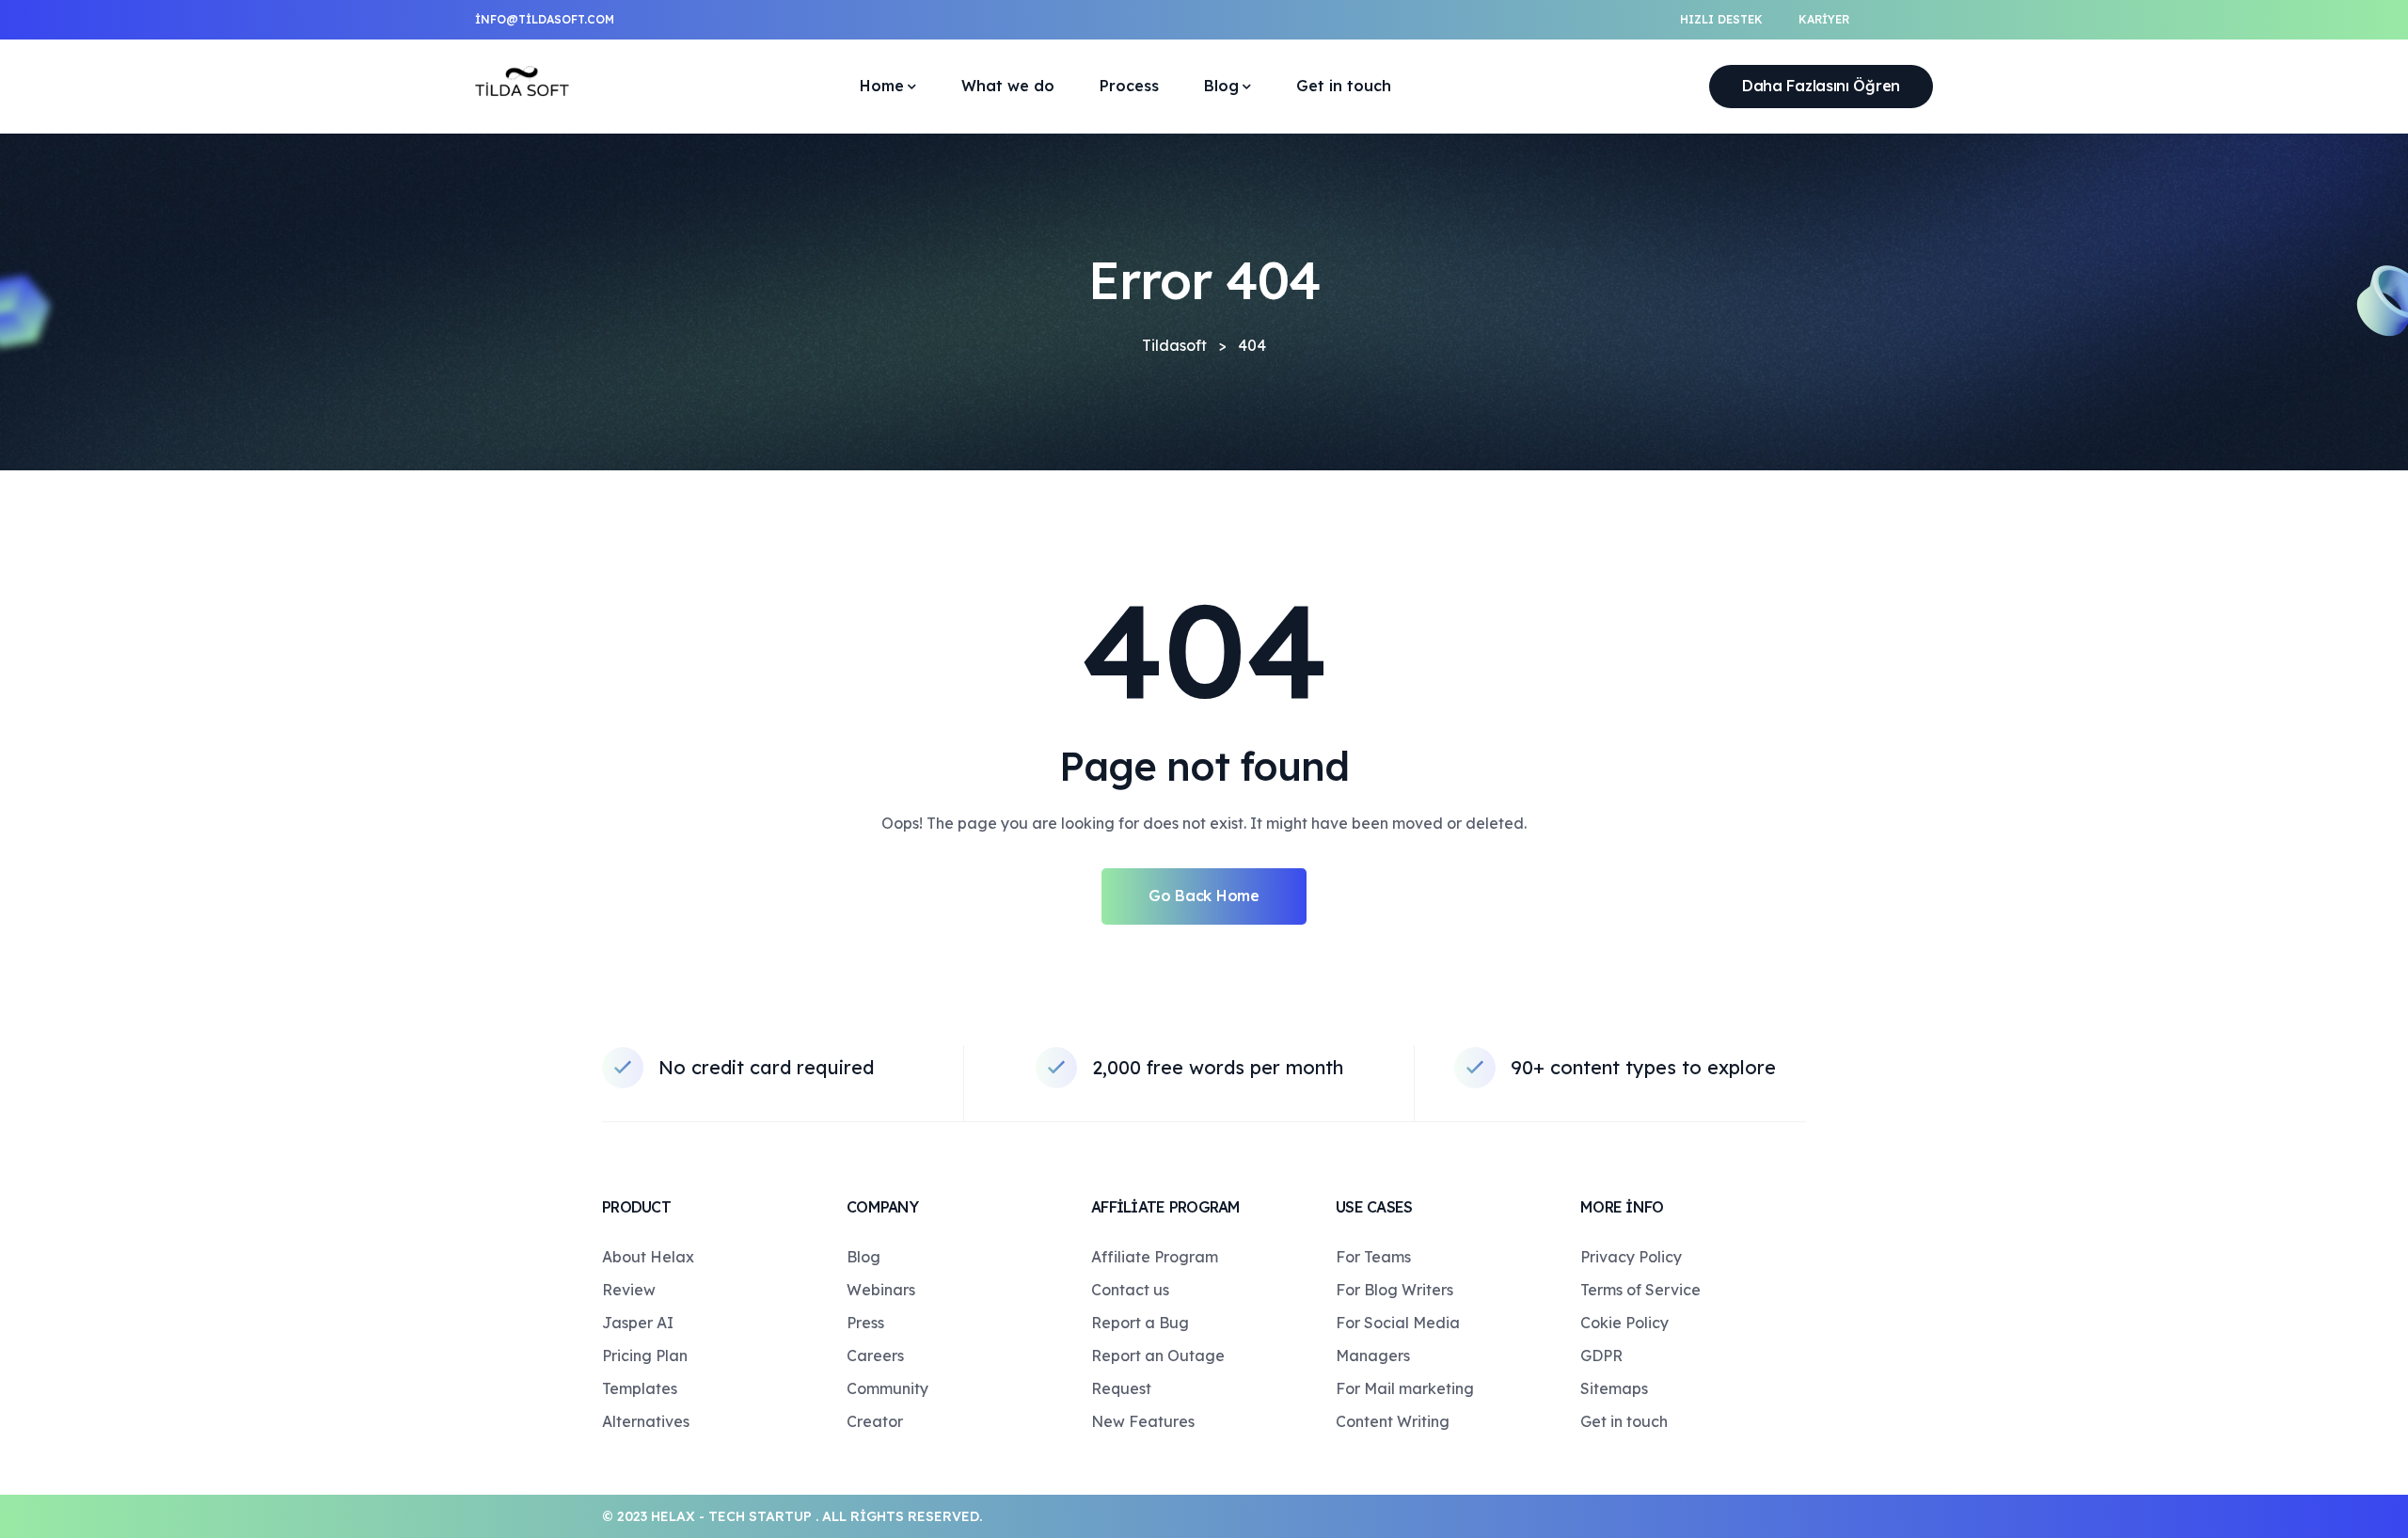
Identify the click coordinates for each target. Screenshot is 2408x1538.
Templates (640, 1388)
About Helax (648, 1257)
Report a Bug (1140, 1323)
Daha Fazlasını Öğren (1821, 86)
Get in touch (1344, 86)
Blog (1221, 86)
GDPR (1601, 1356)
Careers (875, 1356)
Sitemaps (1614, 1388)
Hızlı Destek (1721, 19)
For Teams (1373, 1257)
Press (865, 1323)
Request (1121, 1388)
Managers (1373, 1356)
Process (1129, 86)
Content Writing (1393, 1421)
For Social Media (1398, 1323)
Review (629, 1290)
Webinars (881, 1290)
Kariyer (1824, 19)
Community (887, 1388)
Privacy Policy (1631, 1257)
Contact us (1130, 1290)
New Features (1143, 1421)
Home (882, 86)
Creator (875, 1421)
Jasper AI (638, 1323)
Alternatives (646, 1421)
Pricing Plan (645, 1356)
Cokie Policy (1624, 1323)
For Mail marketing (1405, 1388)
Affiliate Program (1155, 1257)
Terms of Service (1640, 1290)
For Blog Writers (1394, 1290)
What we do (1008, 86)
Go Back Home (1204, 896)
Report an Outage (1158, 1356)
